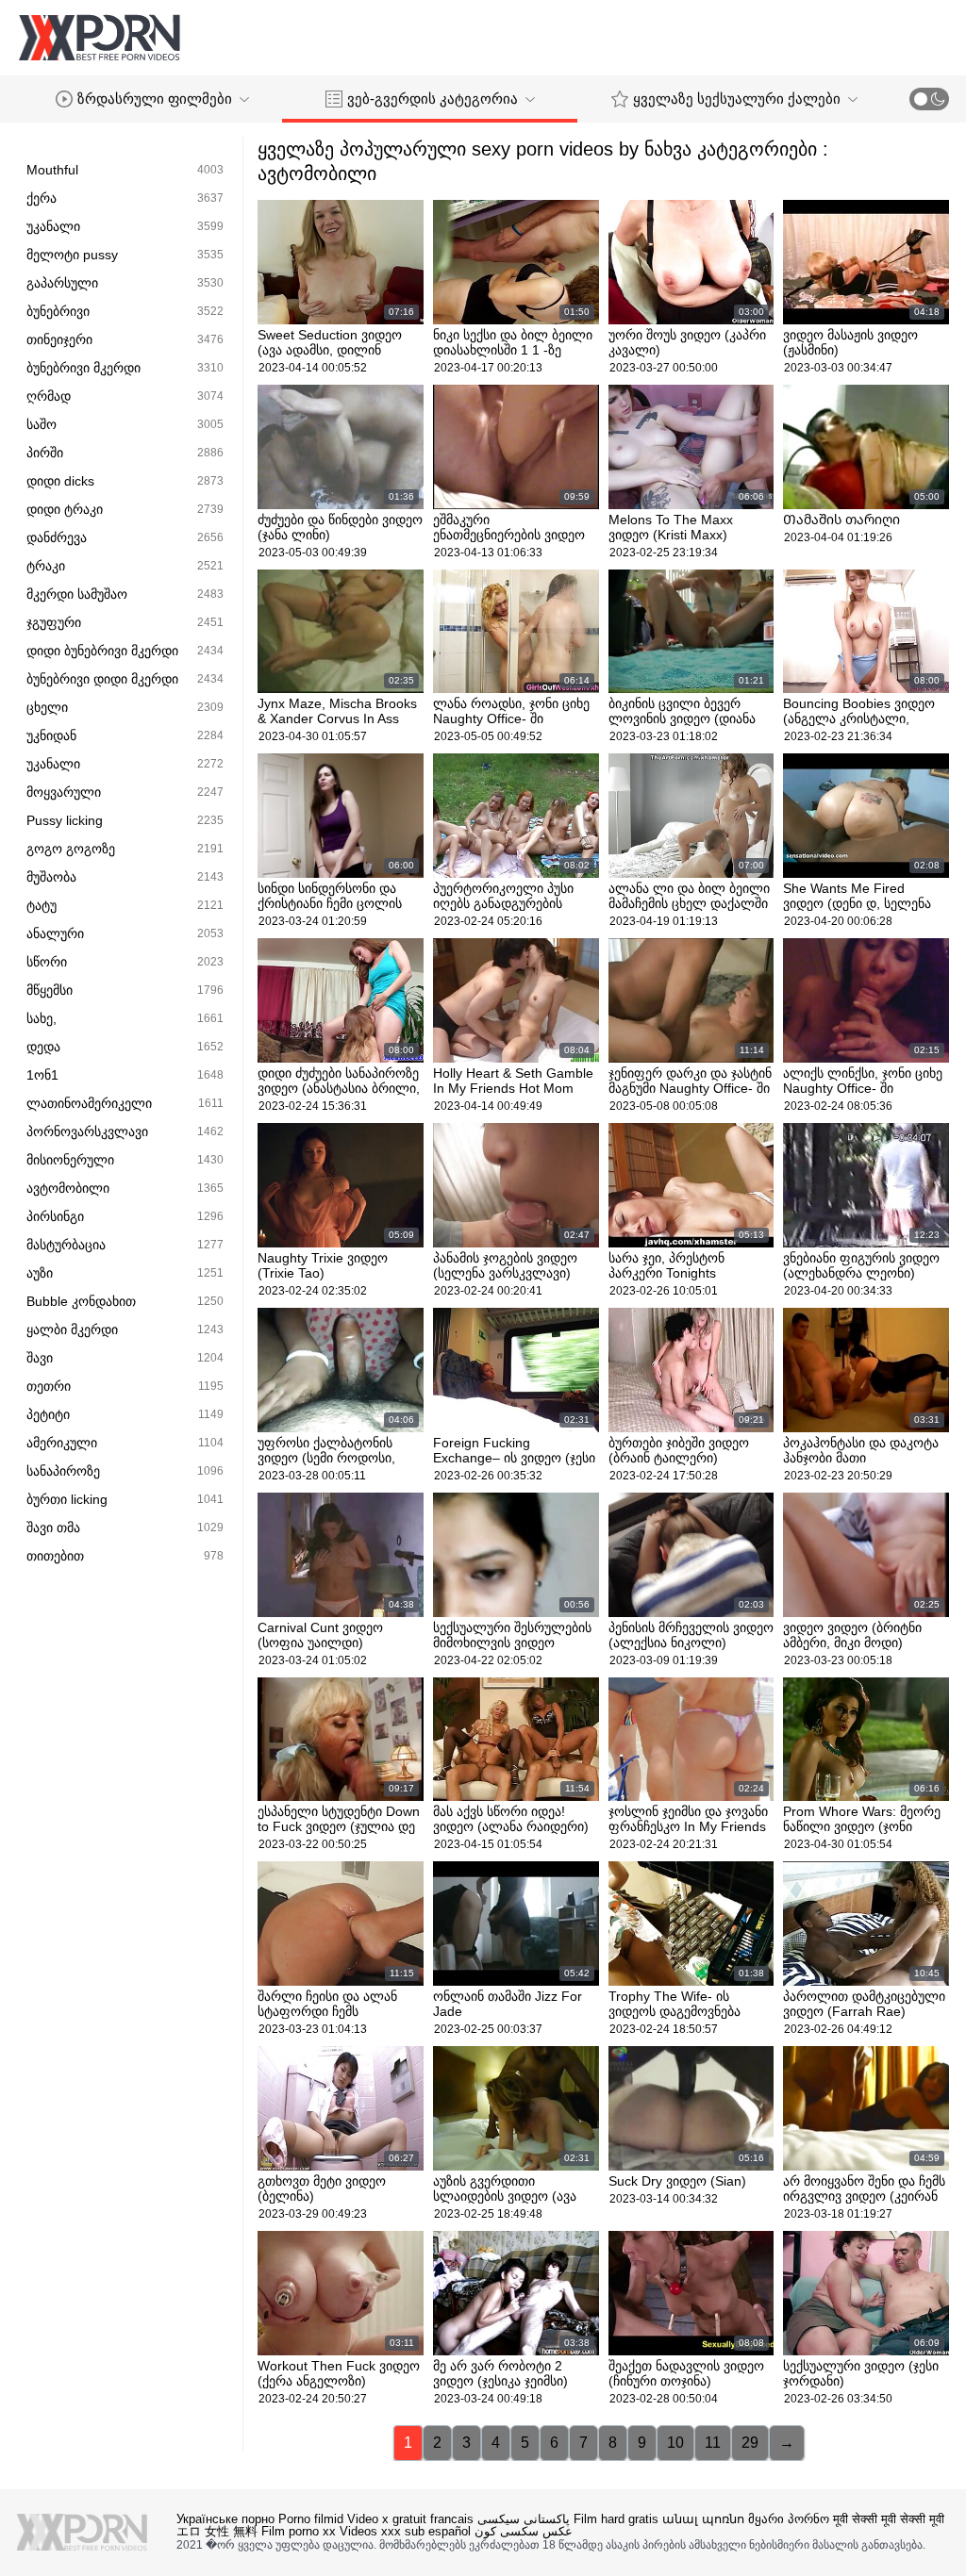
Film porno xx (299, 2531)
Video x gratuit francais (410, 2519)
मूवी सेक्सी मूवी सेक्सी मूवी (889, 2519)
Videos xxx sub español (405, 2531)
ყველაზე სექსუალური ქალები (737, 99)
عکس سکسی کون (524, 2531)
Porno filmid (311, 2519)
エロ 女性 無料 (217, 2531)
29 (750, 2443)
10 (675, 2443)
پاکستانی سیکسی (524, 2519)
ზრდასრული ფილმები (155, 99)
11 (713, 2443)
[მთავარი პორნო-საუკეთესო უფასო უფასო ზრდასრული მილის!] (99, 38)
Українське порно (225, 2519)
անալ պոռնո (703, 2519)
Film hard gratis (616, 2519)
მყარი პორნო (789, 2519)
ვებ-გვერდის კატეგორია (433, 99)
